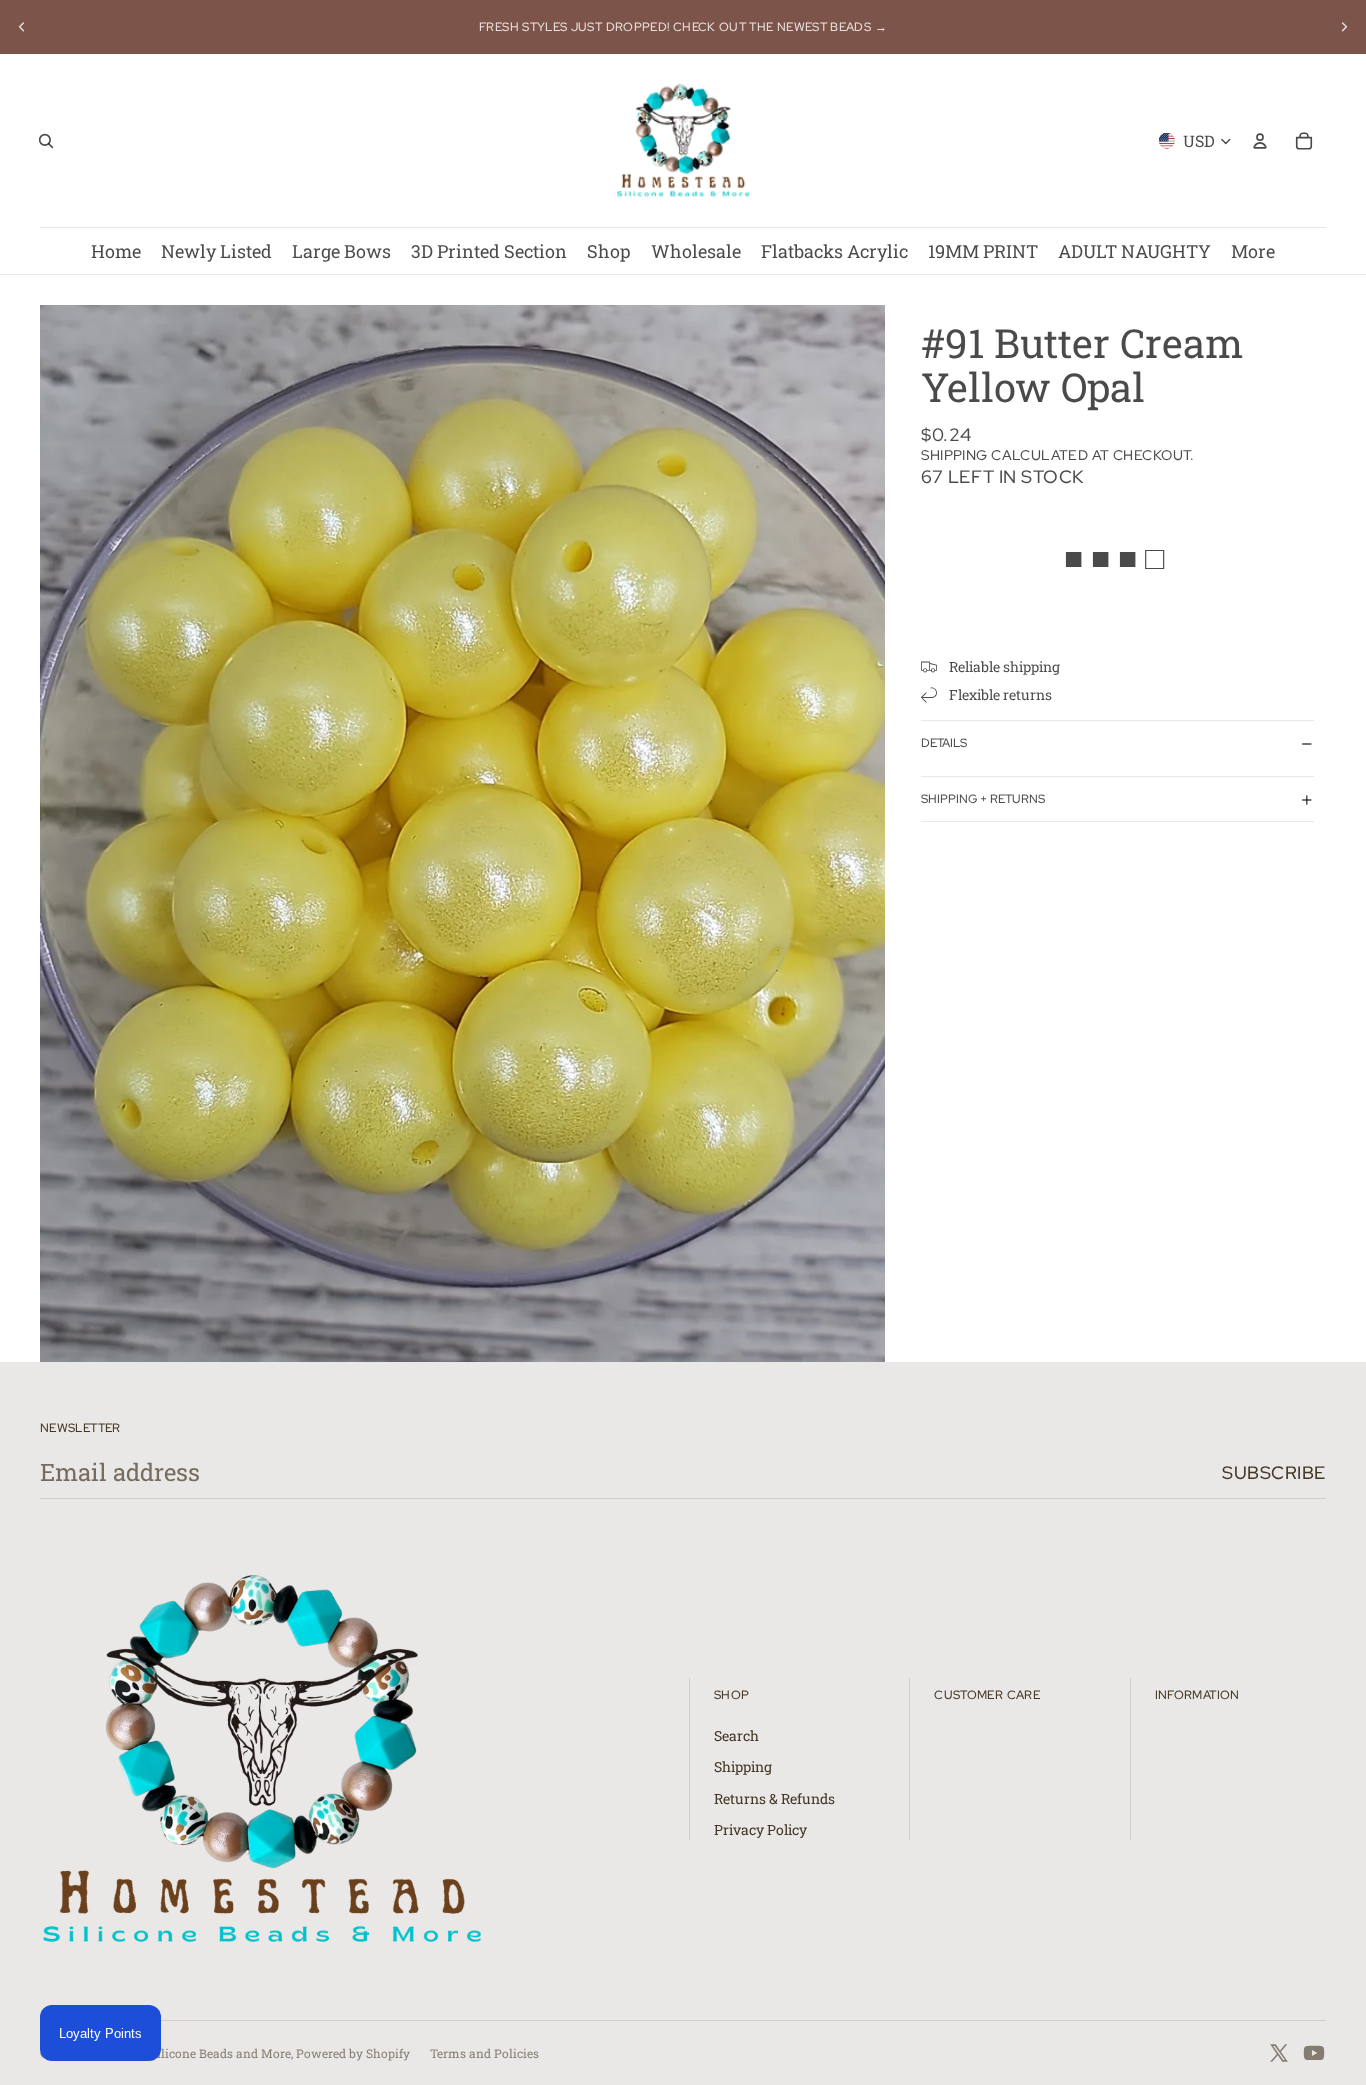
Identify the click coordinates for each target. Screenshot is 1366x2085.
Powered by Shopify (353, 2053)
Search (736, 1735)
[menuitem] (1253, 251)
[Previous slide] (22, 27)
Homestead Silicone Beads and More (187, 2053)
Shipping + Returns (983, 799)
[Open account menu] (1260, 141)
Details (944, 743)
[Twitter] (1279, 2053)
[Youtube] (1314, 2053)
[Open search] (46, 141)
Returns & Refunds (774, 1798)
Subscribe (1274, 1472)
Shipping (743, 1766)
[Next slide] (1344, 27)
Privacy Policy (760, 1829)
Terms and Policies (484, 2053)
